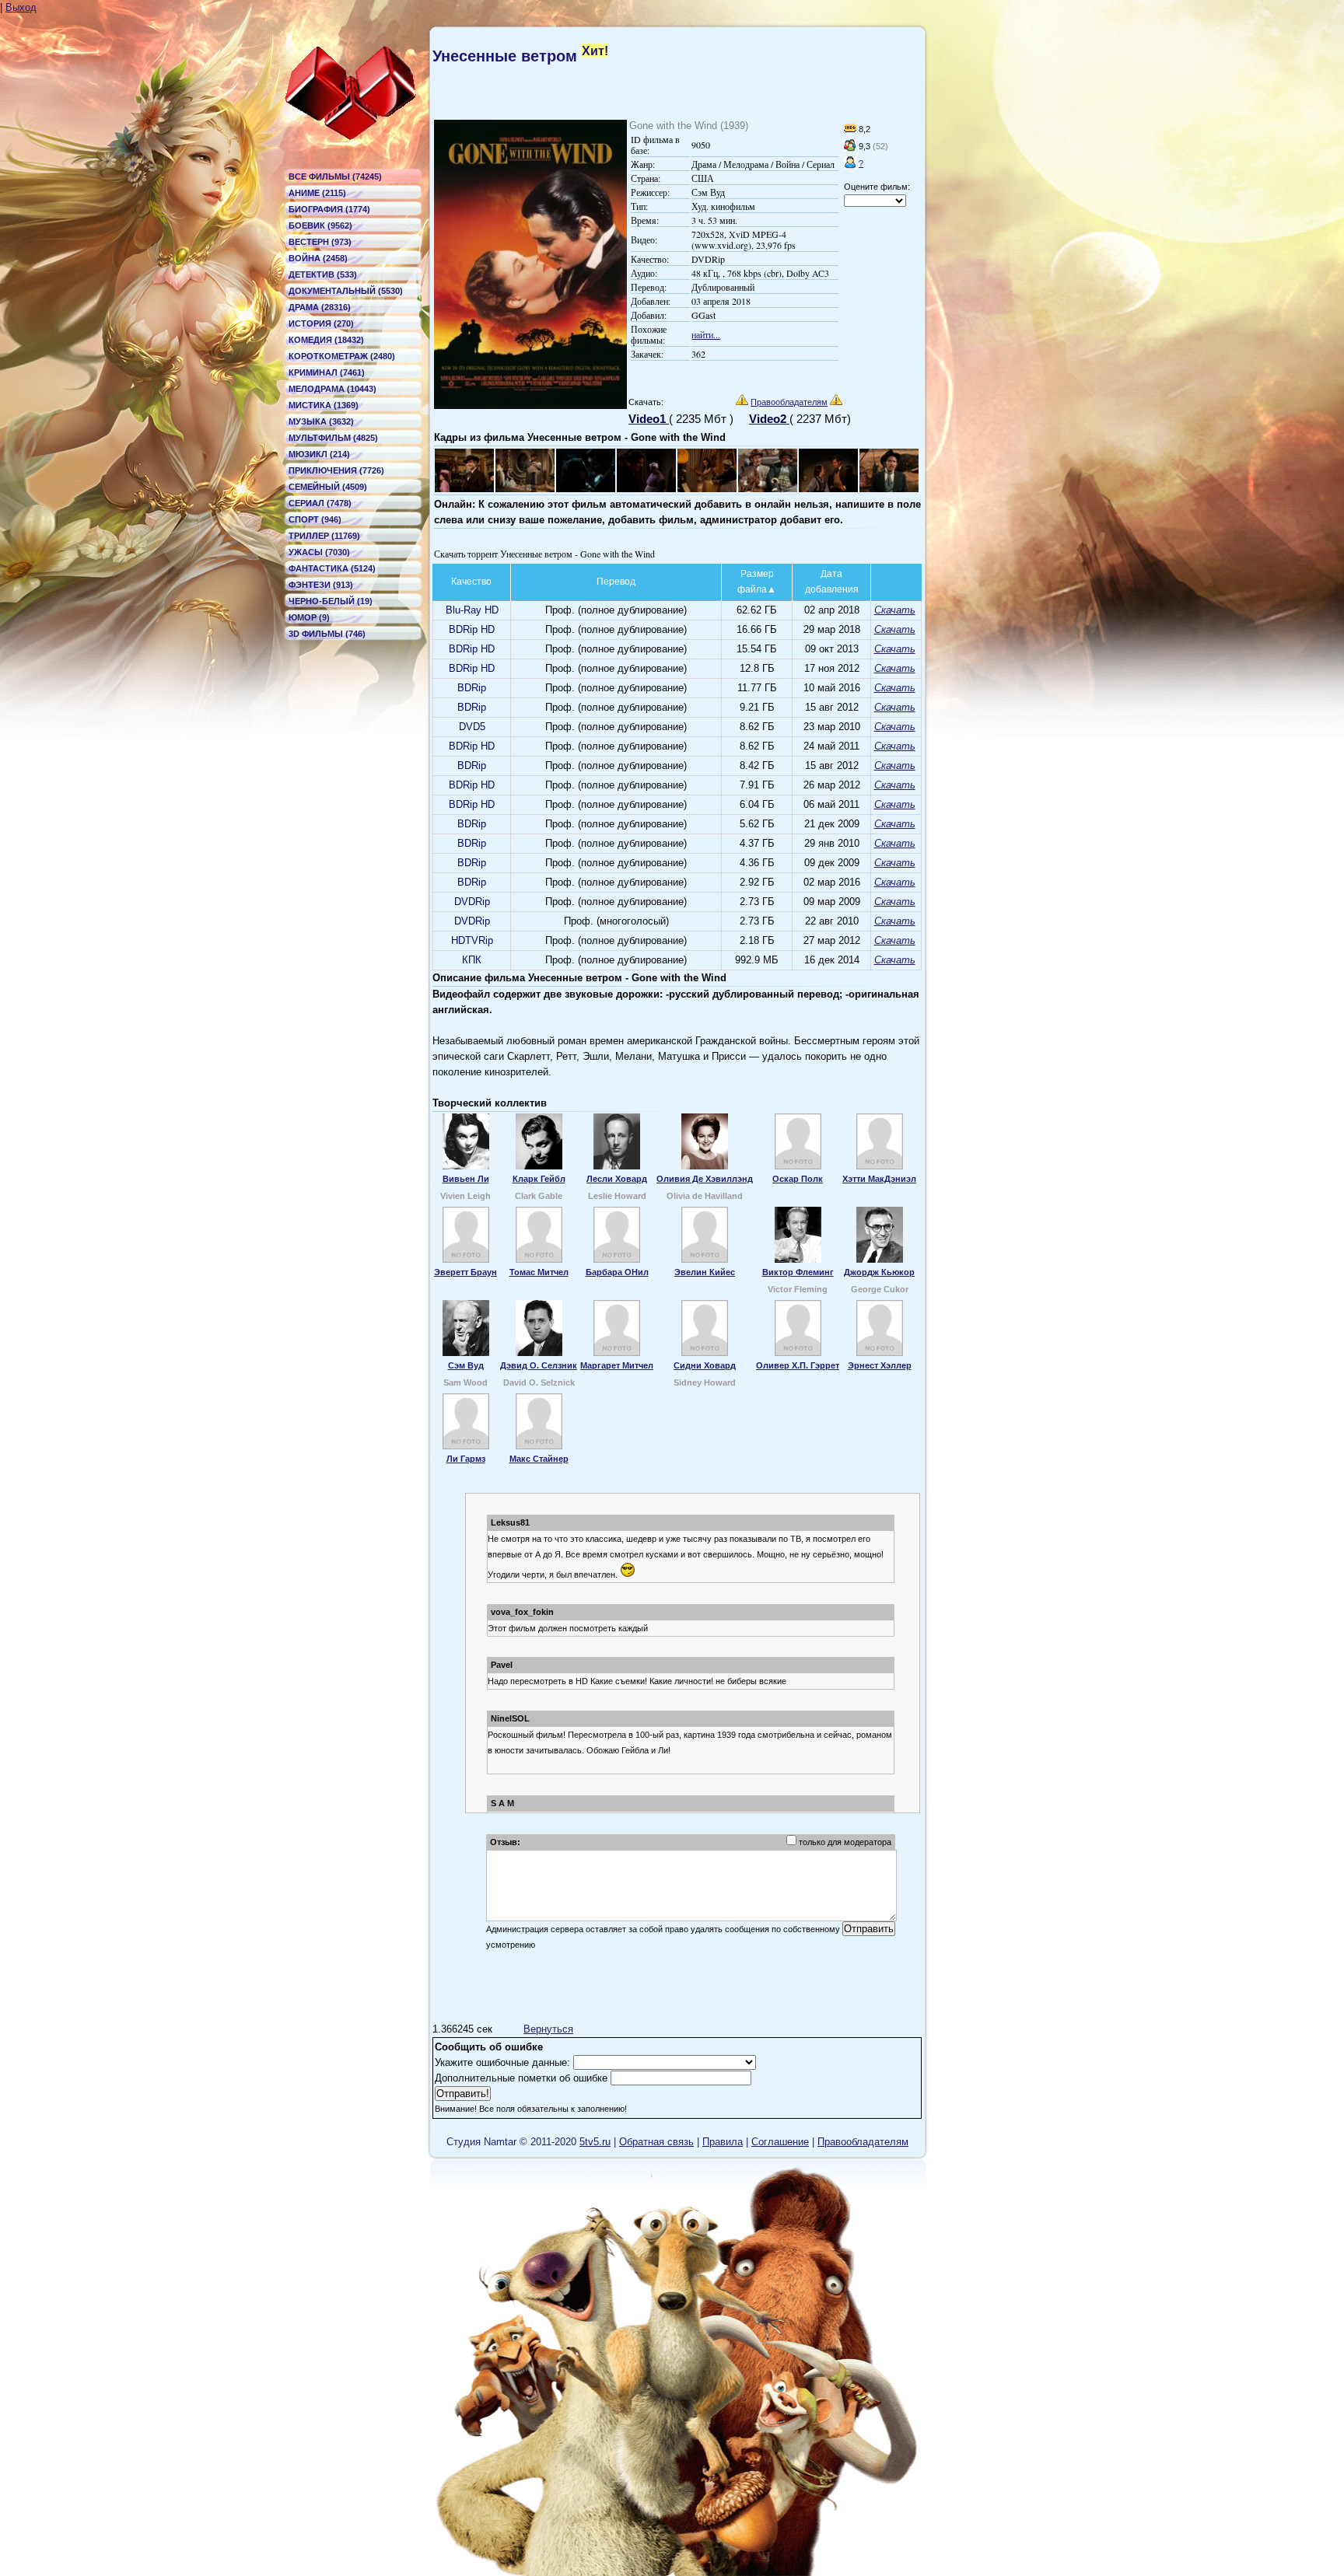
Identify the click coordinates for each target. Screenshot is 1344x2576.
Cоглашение (780, 2142)
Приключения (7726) (336, 470)
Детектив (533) (323, 274)
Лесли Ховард (617, 1179)
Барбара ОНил (617, 1272)
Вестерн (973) (320, 242)
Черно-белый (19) (331, 601)
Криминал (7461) (327, 372)
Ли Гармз (466, 1459)
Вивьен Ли (466, 1179)
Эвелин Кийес (705, 1272)
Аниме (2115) (317, 193)
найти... (706, 334)
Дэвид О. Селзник (539, 1365)
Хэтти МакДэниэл (879, 1179)
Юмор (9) (309, 617)
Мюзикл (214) (319, 454)
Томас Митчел (539, 1272)
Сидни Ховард (705, 1365)
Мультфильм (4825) (333, 438)
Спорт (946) (315, 519)
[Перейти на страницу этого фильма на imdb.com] (850, 129)
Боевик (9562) (320, 225)
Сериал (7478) (320, 503)
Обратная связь (656, 2142)
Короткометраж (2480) (342, 356)
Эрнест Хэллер (880, 1365)
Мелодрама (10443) (332, 389)
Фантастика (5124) (332, 568)
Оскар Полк (798, 1179)
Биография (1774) (329, 209)
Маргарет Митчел (617, 1365)
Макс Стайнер (539, 1459)
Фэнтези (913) (321, 585)
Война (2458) (318, 258)
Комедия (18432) (326, 340)
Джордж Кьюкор (879, 1272)
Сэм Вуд (466, 1365)
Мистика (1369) (324, 405)
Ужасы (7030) (319, 552)
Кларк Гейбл (539, 1179)
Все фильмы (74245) (335, 177)
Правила (723, 2142)
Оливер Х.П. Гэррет (798, 1365)
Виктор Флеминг (798, 1272)
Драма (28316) (320, 307)
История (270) (321, 323)
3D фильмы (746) (327, 634)
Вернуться (548, 2029)
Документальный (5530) (346, 291)
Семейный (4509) (328, 487)
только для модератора (845, 1842)
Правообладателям (789, 402)
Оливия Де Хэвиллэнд (705, 1179)
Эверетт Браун (465, 1272)
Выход (21, 7)
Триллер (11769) (324, 536)
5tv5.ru (595, 2142)
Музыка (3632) (321, 421)
